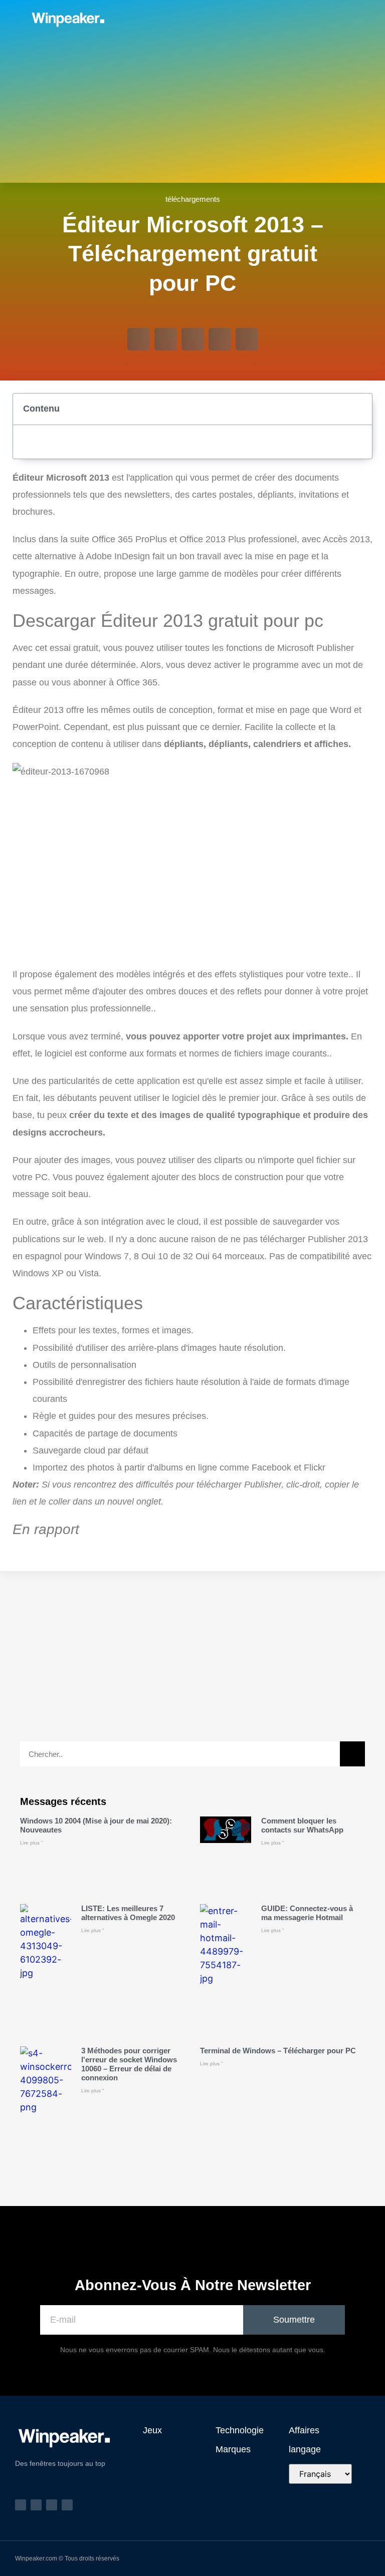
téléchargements (193, 199)
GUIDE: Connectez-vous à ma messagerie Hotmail (307, 1913)
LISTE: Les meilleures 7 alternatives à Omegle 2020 (128, 1913)
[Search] (352, 1754)
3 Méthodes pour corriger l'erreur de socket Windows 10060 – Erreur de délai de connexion (129, 2064)
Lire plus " (32, 1843)
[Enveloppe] (332, 19)
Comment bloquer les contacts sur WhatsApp (302, 1825)
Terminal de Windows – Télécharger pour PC (278, 2051)
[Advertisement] (192, 113)
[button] (276, 19)
